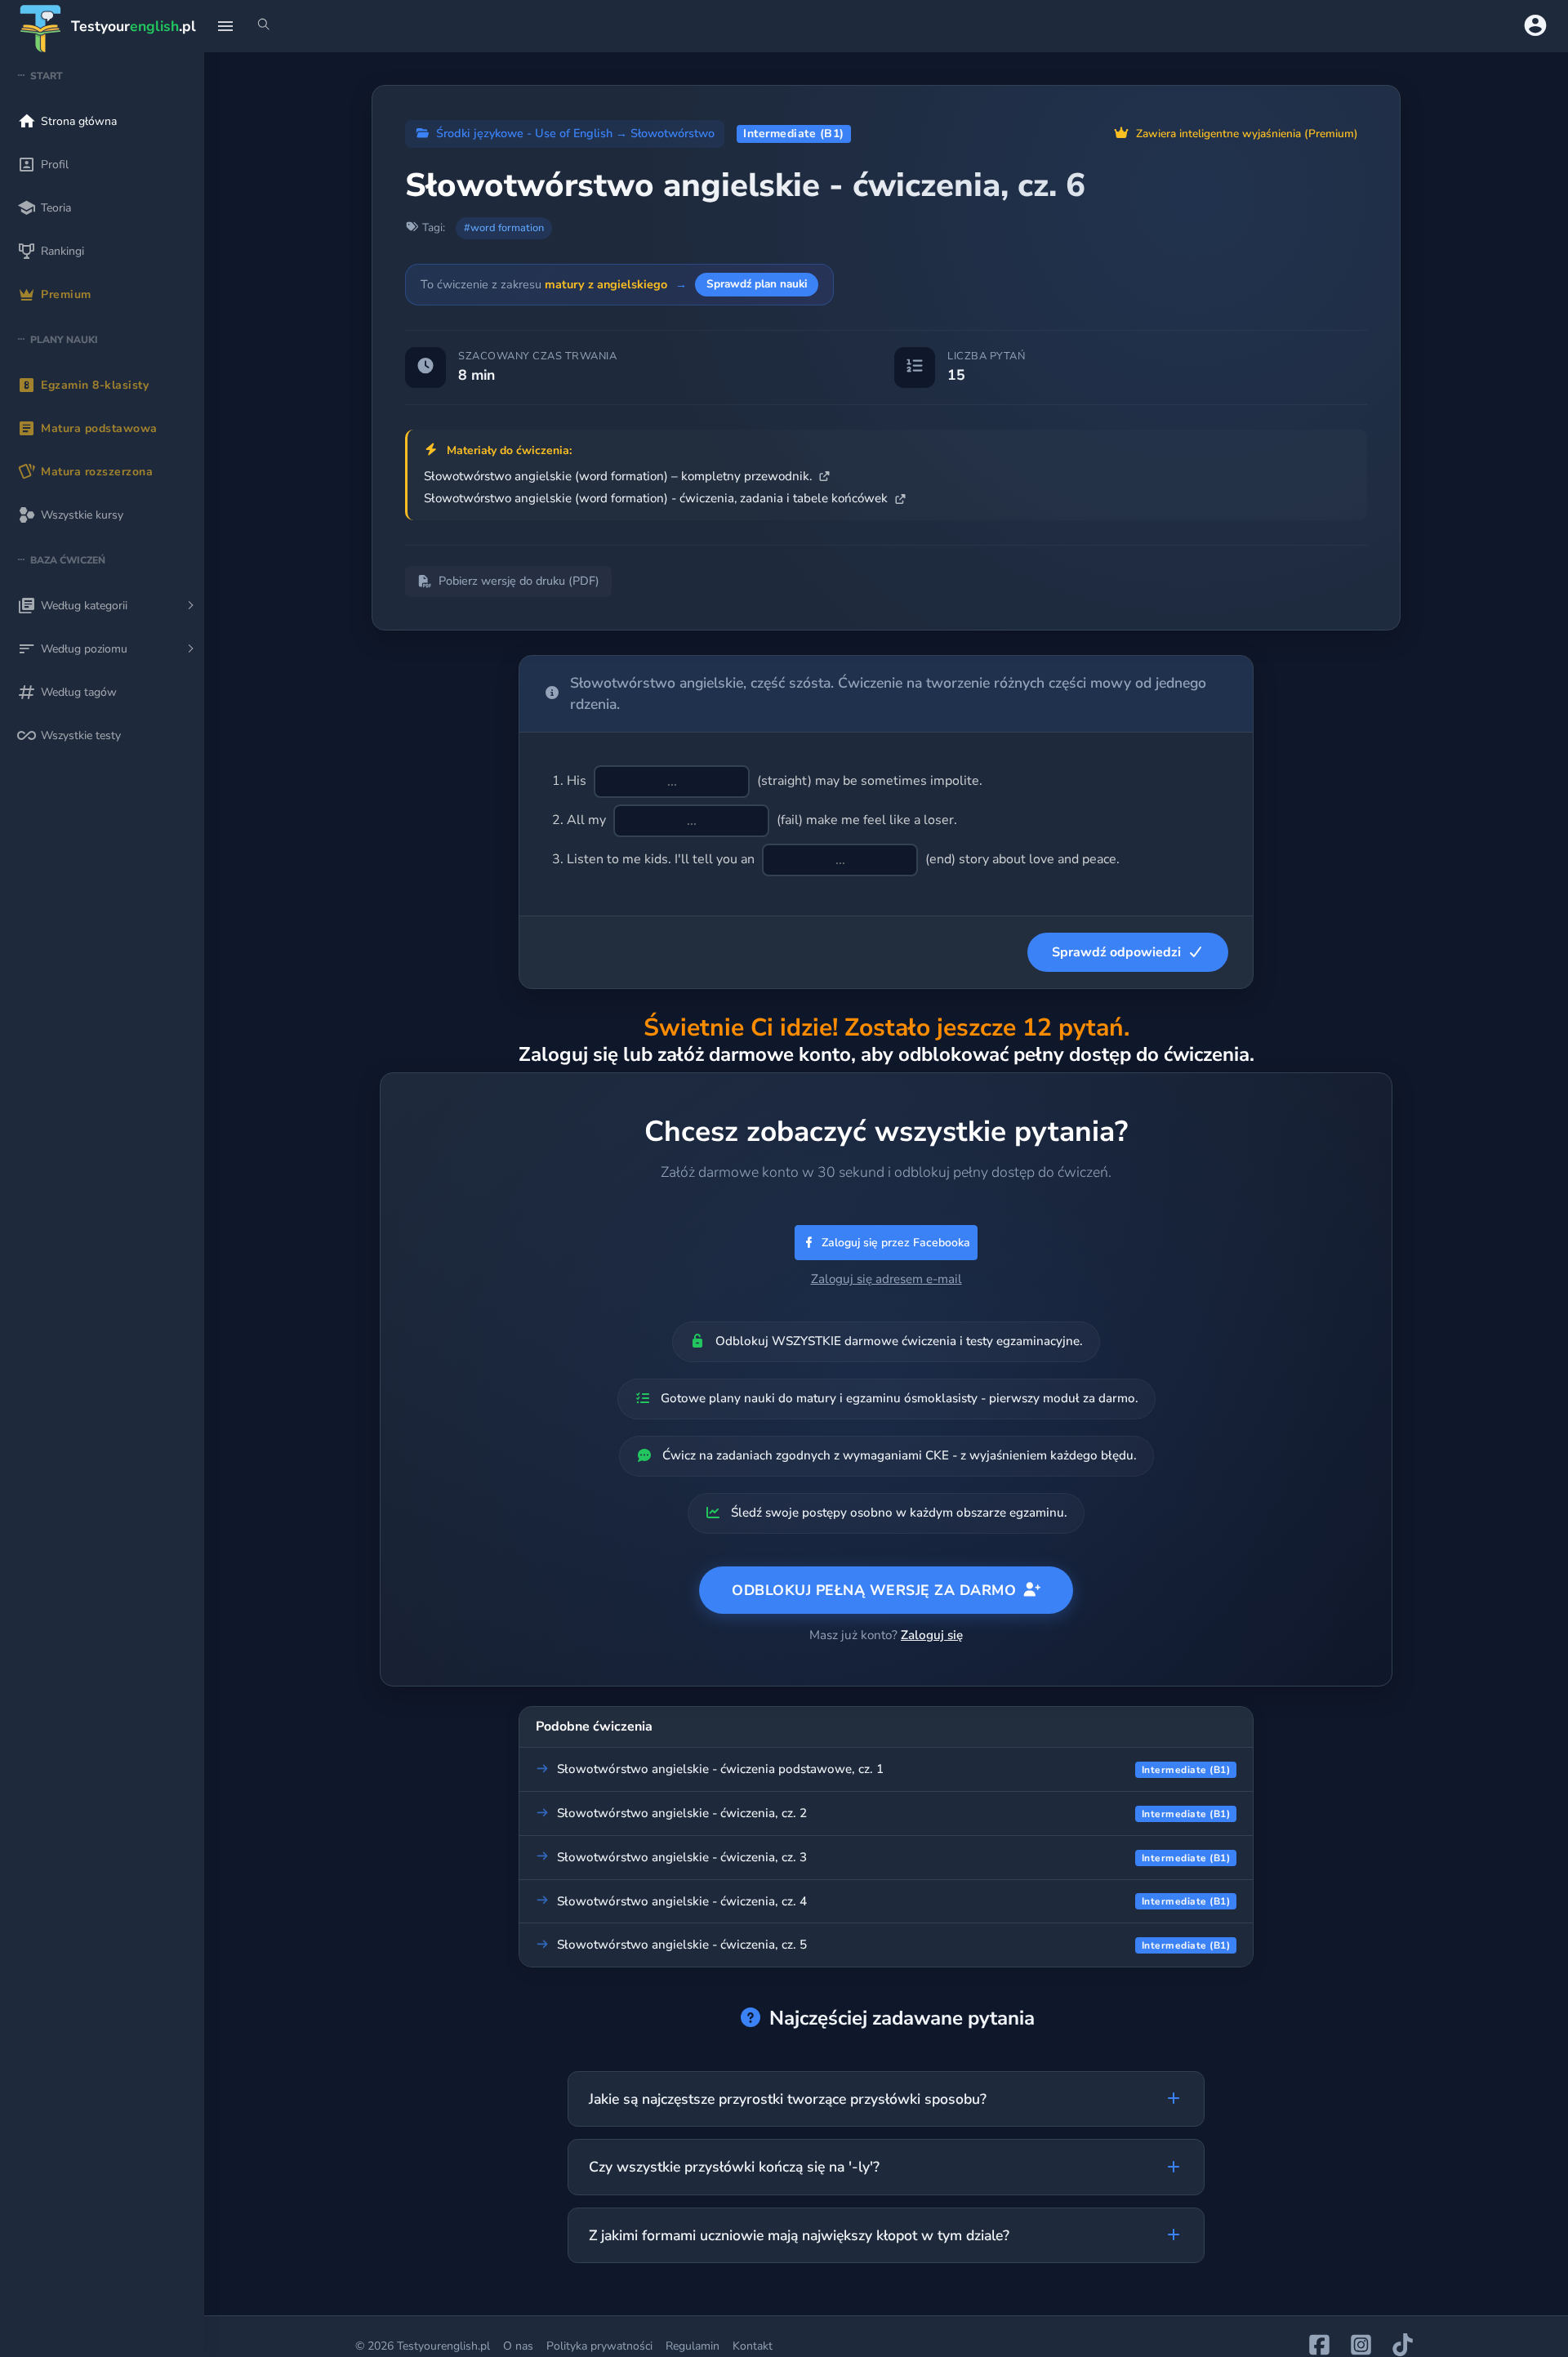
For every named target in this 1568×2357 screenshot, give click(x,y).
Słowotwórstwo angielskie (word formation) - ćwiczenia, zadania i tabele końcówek (657, 498)
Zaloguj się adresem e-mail (886, 1279)
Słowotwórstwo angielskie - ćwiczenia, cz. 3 (682, 1857)
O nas (518, 2346)
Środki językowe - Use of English (524, 133)
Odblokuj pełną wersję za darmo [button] (874, 1590)
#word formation (504, 228)
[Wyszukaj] (264, 26)
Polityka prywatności (599, 2346)
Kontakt (753, 2346)
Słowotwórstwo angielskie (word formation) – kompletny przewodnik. (619, 476)
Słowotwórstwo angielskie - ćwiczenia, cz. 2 (682, 1813)
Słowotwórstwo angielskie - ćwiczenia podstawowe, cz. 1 (720, 1769)
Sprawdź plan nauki (757, 284)
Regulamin (693, 2346)
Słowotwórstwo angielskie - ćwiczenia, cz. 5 (682, 1945)
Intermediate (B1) (794, 134)
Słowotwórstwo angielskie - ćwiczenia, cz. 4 (682, 1901)
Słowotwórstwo (673, 133)
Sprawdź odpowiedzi (1116, 952)
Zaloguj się (932, 1635)
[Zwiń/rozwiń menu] (225, 26)
